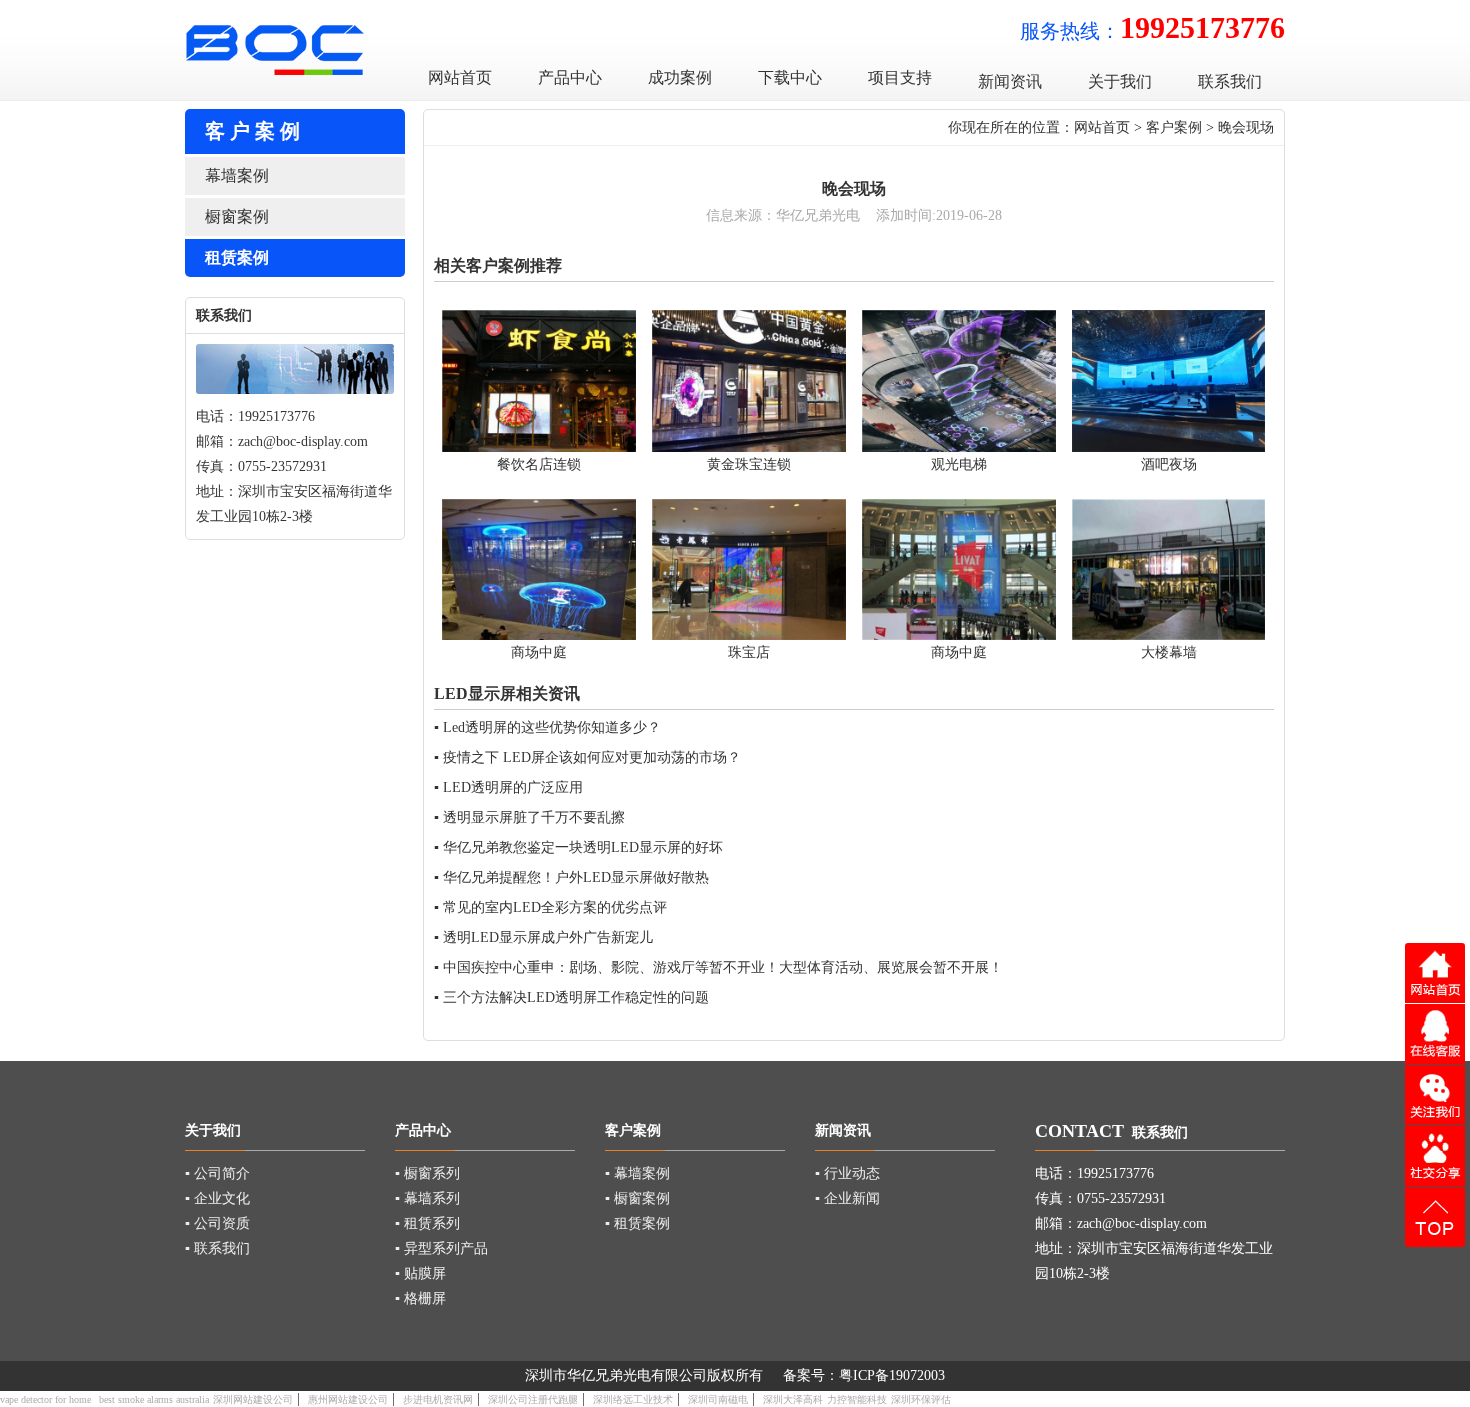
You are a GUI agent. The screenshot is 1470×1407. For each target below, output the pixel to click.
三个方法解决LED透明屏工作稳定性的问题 (576, 997)
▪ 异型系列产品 (441, 1248)
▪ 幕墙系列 (427, 1198)
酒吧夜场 (1169, 464)
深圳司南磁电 (718, 1399)
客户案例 (1174, 127)
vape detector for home (45, 1399)
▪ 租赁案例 (637, 1223)
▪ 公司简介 (217, 1173)
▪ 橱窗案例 (637, 1198)
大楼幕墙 (1169, 652)
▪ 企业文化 (217, 1198)
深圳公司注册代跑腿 (533, 1399)
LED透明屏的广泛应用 (513, 787)
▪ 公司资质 (217, 1223)
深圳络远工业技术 (633, 1399)
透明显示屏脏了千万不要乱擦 (534, 817)
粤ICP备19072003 (892, 1375)
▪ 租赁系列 (427, 1223)
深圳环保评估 (921, 1399)
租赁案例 (237, 257)
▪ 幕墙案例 (637, 1173)
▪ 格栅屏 (420, 1298)
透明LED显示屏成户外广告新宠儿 (548, 937)
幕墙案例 (237, 175)
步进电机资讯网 (438, 1399)
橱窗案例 (237, 216)
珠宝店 (749, 652)
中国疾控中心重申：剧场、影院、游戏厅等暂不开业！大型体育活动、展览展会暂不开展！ (723, 967)
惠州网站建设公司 (348, 1399)
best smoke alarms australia (154, 1399)
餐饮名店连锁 (539, 464)
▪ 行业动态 (847, 1173)
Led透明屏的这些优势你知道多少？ (552, 727)
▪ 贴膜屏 (420, 1273)
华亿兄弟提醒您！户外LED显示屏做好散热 (576, 877)
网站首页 (1102, 127)
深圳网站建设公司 (253, 1399)
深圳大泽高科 (793, 1399)
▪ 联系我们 (217, 1248)
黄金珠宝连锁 (749, 464)
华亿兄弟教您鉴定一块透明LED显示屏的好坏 (583, 847)
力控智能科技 (857, 1399)
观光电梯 (959, 464)
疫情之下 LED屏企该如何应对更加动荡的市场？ (592, 757)
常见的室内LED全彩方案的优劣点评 (555, 907)
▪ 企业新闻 (847, 1198)
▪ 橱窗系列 (427, 1173)
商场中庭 (539, 652)
